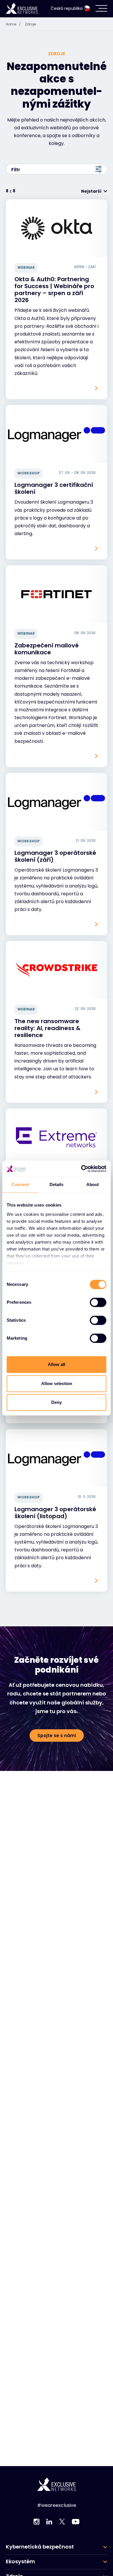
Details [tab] (57, 1184)
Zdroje (30, 24)
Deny (57, 1402)
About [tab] (93, 1184)
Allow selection (57, 1383)
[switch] (98, 1302)
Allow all (57, 1364)
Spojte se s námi (57, 1736)
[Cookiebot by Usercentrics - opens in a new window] (81, 1169)
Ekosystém (20, 2562)
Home (13, 24)
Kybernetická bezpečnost (40, 2547)
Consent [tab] (20, 1184)
